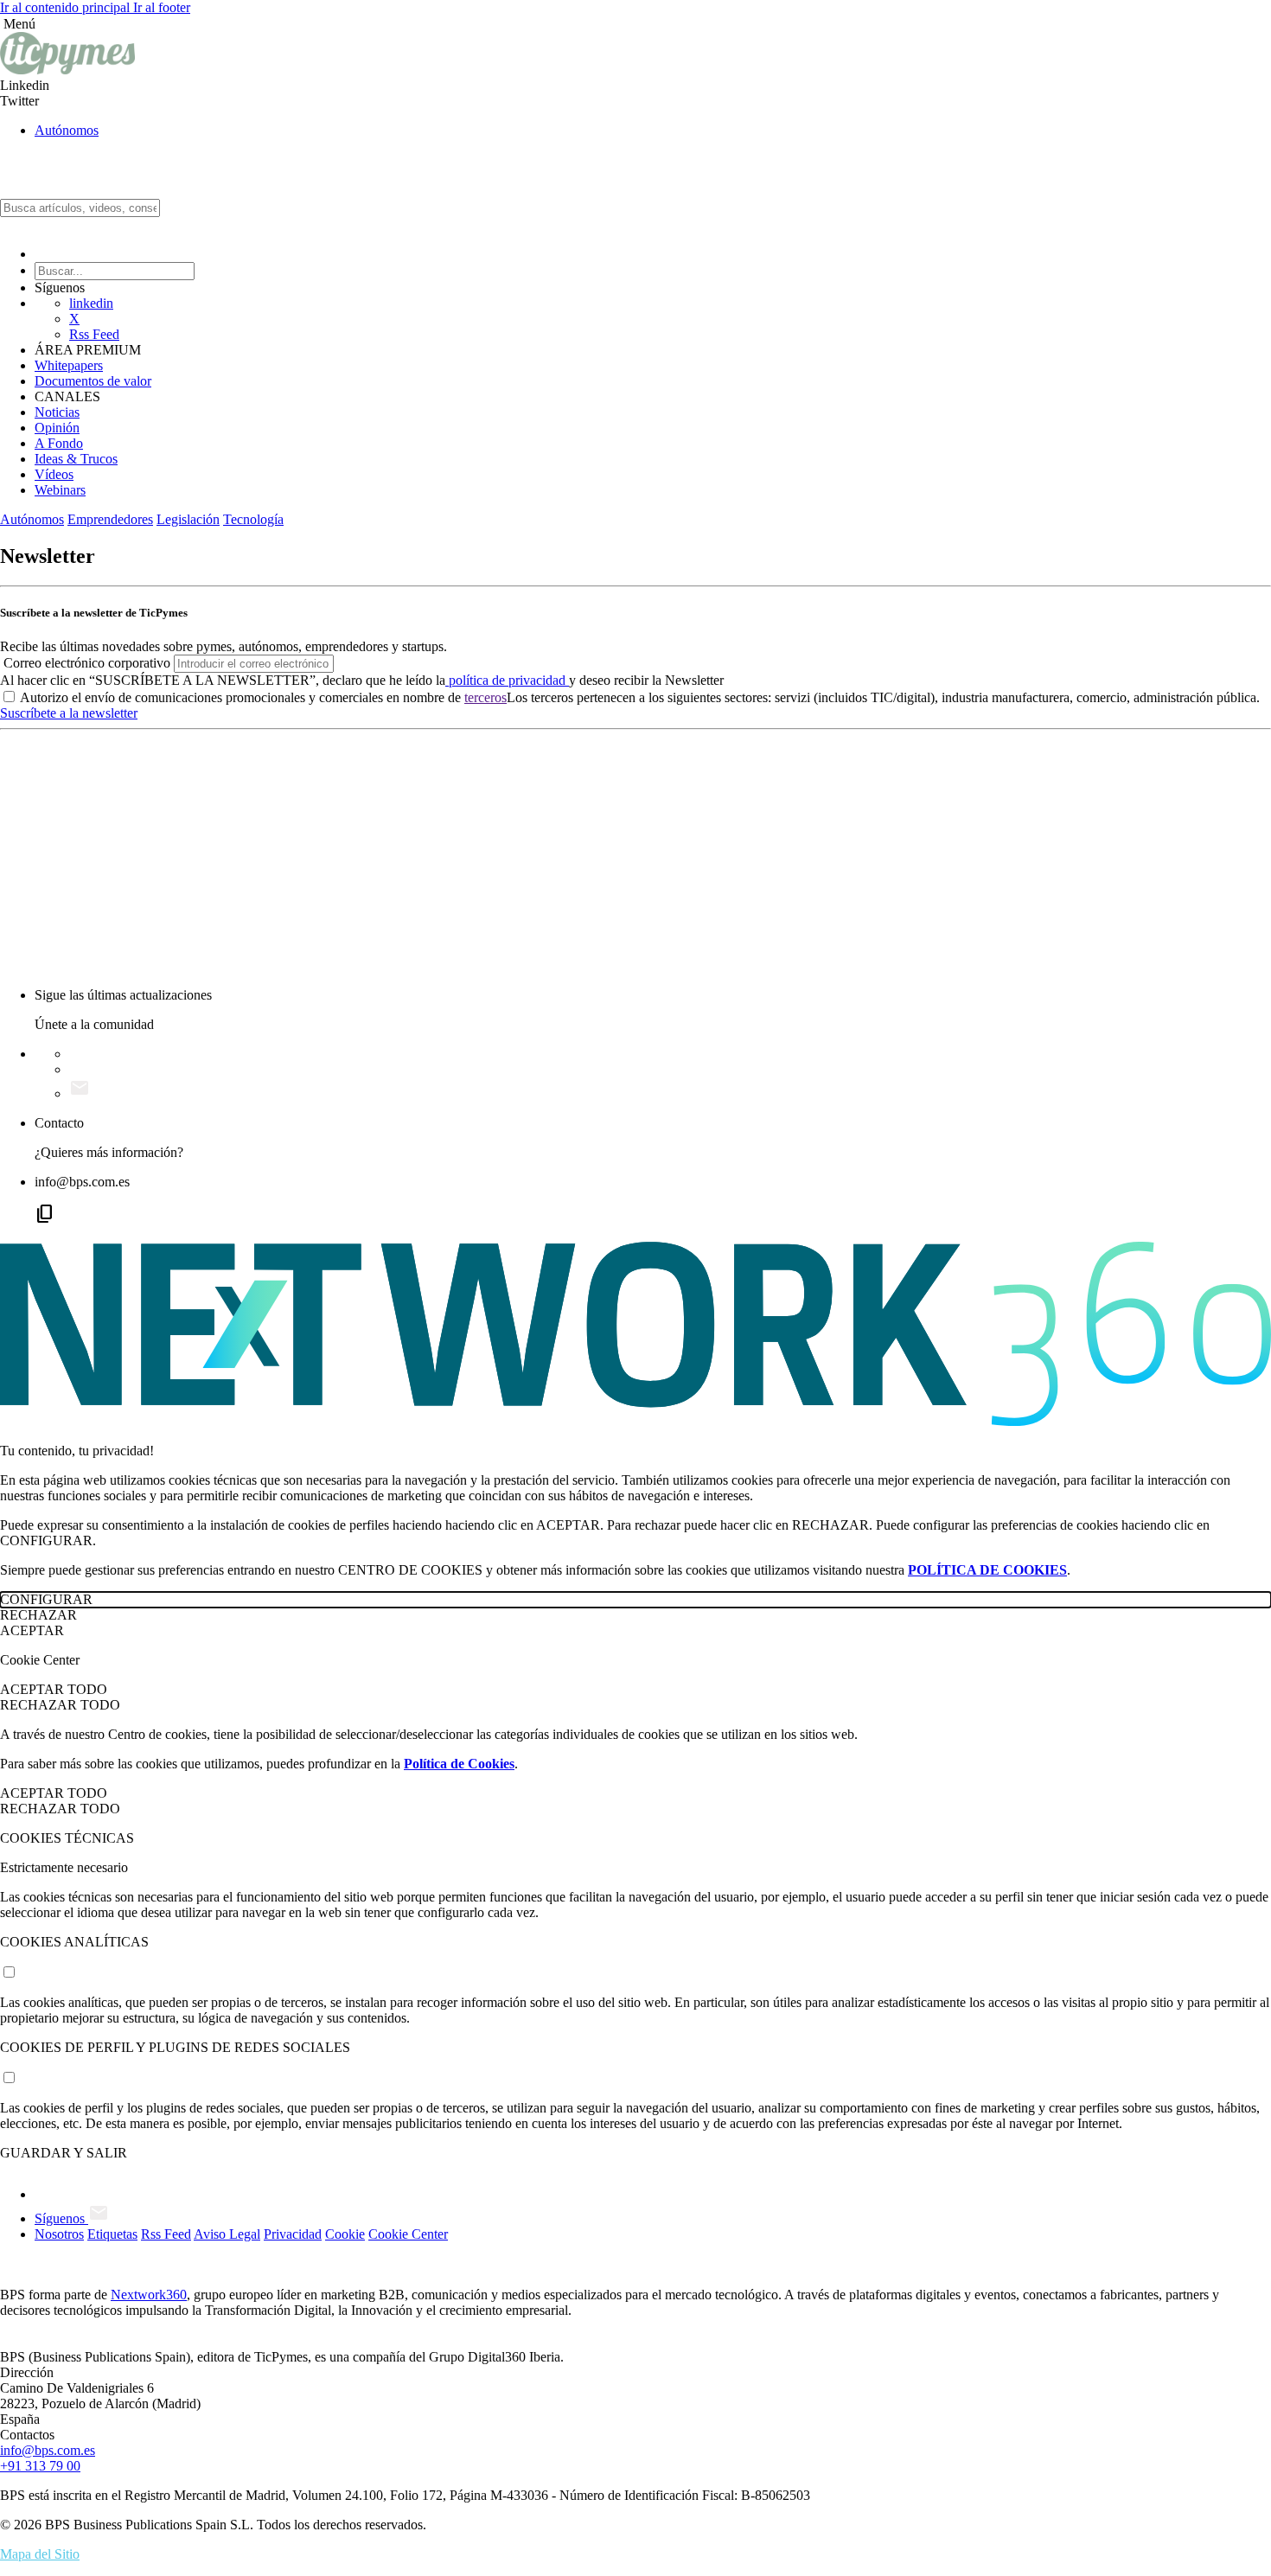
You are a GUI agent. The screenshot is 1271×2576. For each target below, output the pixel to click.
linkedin (91, 303)
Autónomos (67, 130)
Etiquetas (112, 2234)
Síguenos (61, 2218)
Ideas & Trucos (76, 459)
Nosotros (59, 2234)
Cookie (345, 2234)
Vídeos (54, 474)
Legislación (188, 519)
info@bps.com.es (48, 2450)
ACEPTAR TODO (54, 1689)
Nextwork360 (149, 2295)
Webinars (60, 490)
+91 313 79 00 (40, 2466)
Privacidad (293, 2234)
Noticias (57, 412)
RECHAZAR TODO (60, 1705)
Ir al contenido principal (67, 7)
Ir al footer (162, 7)
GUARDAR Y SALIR (64, 2153)
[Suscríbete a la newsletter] (80, 1093)
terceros (485, 697)
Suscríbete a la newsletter (69, 713)
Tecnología (253, 519)
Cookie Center (408, 2234)
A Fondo (59, 443)
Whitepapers (69, 365)
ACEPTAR (32, 1630)
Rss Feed (94, 334)
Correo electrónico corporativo (87, 663)
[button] (635, 24)
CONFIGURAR (46, 1599)
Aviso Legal (227, 2234)
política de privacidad (507, 680)
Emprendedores (110, 519)
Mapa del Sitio (40, 2554)
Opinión (57, 428)
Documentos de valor (93, 381)
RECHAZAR (38, 1615)
